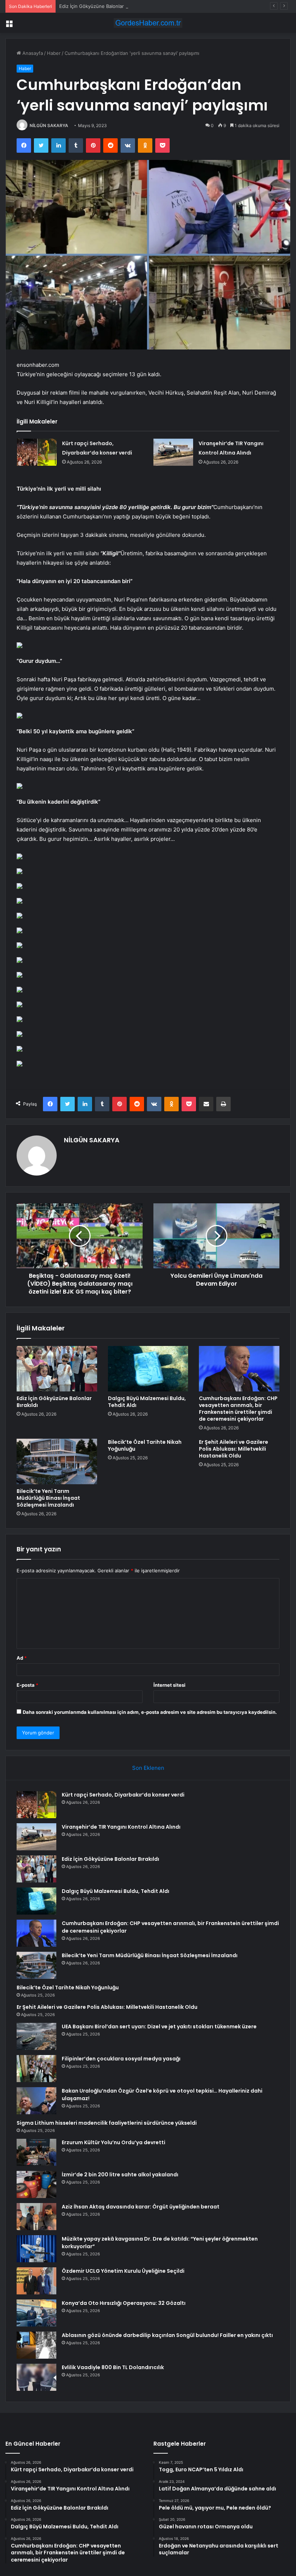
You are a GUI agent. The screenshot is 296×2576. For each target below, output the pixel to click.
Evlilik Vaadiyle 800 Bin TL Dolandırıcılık (113, 2367)
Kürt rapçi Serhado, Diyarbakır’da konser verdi (123, 1795)
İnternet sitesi (169, 1685)
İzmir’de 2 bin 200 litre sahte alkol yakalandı (120, 2175)
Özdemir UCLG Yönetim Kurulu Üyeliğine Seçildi (123, 2271)
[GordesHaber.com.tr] (148, 23)
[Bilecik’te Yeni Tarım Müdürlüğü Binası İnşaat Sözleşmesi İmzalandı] (57, 1461)
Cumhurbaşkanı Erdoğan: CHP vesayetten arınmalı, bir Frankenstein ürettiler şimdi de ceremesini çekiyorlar (238, 1409)
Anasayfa (32, 53)
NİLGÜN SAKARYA (49, 125)
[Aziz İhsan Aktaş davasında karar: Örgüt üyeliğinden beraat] (36, 2217)
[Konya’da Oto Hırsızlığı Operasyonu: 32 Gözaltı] (36, 2313)
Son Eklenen (148, 1768)
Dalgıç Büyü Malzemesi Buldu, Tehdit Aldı (147, 1402)
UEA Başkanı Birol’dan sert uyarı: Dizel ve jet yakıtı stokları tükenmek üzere (159, 2027)
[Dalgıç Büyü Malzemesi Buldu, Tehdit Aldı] (148, 1369)
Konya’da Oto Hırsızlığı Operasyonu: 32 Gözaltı (124, 2303)
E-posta (27, 1685)
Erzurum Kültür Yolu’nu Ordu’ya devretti (114, 2142)
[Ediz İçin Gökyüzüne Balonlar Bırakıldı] (57, 1369)
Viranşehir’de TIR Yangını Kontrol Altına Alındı (121, 1827)
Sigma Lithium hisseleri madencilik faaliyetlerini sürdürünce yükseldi (107, 2123)
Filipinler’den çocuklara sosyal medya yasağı (121, 2059)
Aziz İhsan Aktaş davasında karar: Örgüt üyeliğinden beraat (141, 2207)
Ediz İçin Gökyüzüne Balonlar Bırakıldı (101, 6)
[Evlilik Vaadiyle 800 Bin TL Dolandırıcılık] (36, 2377)
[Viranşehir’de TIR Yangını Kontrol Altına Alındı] (173, 452)
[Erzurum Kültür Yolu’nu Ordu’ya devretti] (36, 2152)
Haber (54, 53)
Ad (22, 1658)
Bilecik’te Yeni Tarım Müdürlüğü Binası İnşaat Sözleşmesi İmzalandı (48, 1498)
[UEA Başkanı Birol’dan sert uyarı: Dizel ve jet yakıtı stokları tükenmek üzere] (36, 2036)
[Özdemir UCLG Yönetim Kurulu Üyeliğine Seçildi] (36, 2281)
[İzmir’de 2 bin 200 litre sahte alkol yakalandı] (36, 2184)
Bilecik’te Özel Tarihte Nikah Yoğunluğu (145, 1445)
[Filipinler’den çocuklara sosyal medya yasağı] (36, 2069)
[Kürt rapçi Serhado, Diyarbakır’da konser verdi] (37, 452)
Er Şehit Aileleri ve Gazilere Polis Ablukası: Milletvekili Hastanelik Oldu (234, 1449)
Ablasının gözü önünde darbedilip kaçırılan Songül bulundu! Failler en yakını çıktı (167, 2335)
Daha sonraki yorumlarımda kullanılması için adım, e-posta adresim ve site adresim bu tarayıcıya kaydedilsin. (150, 1712)
